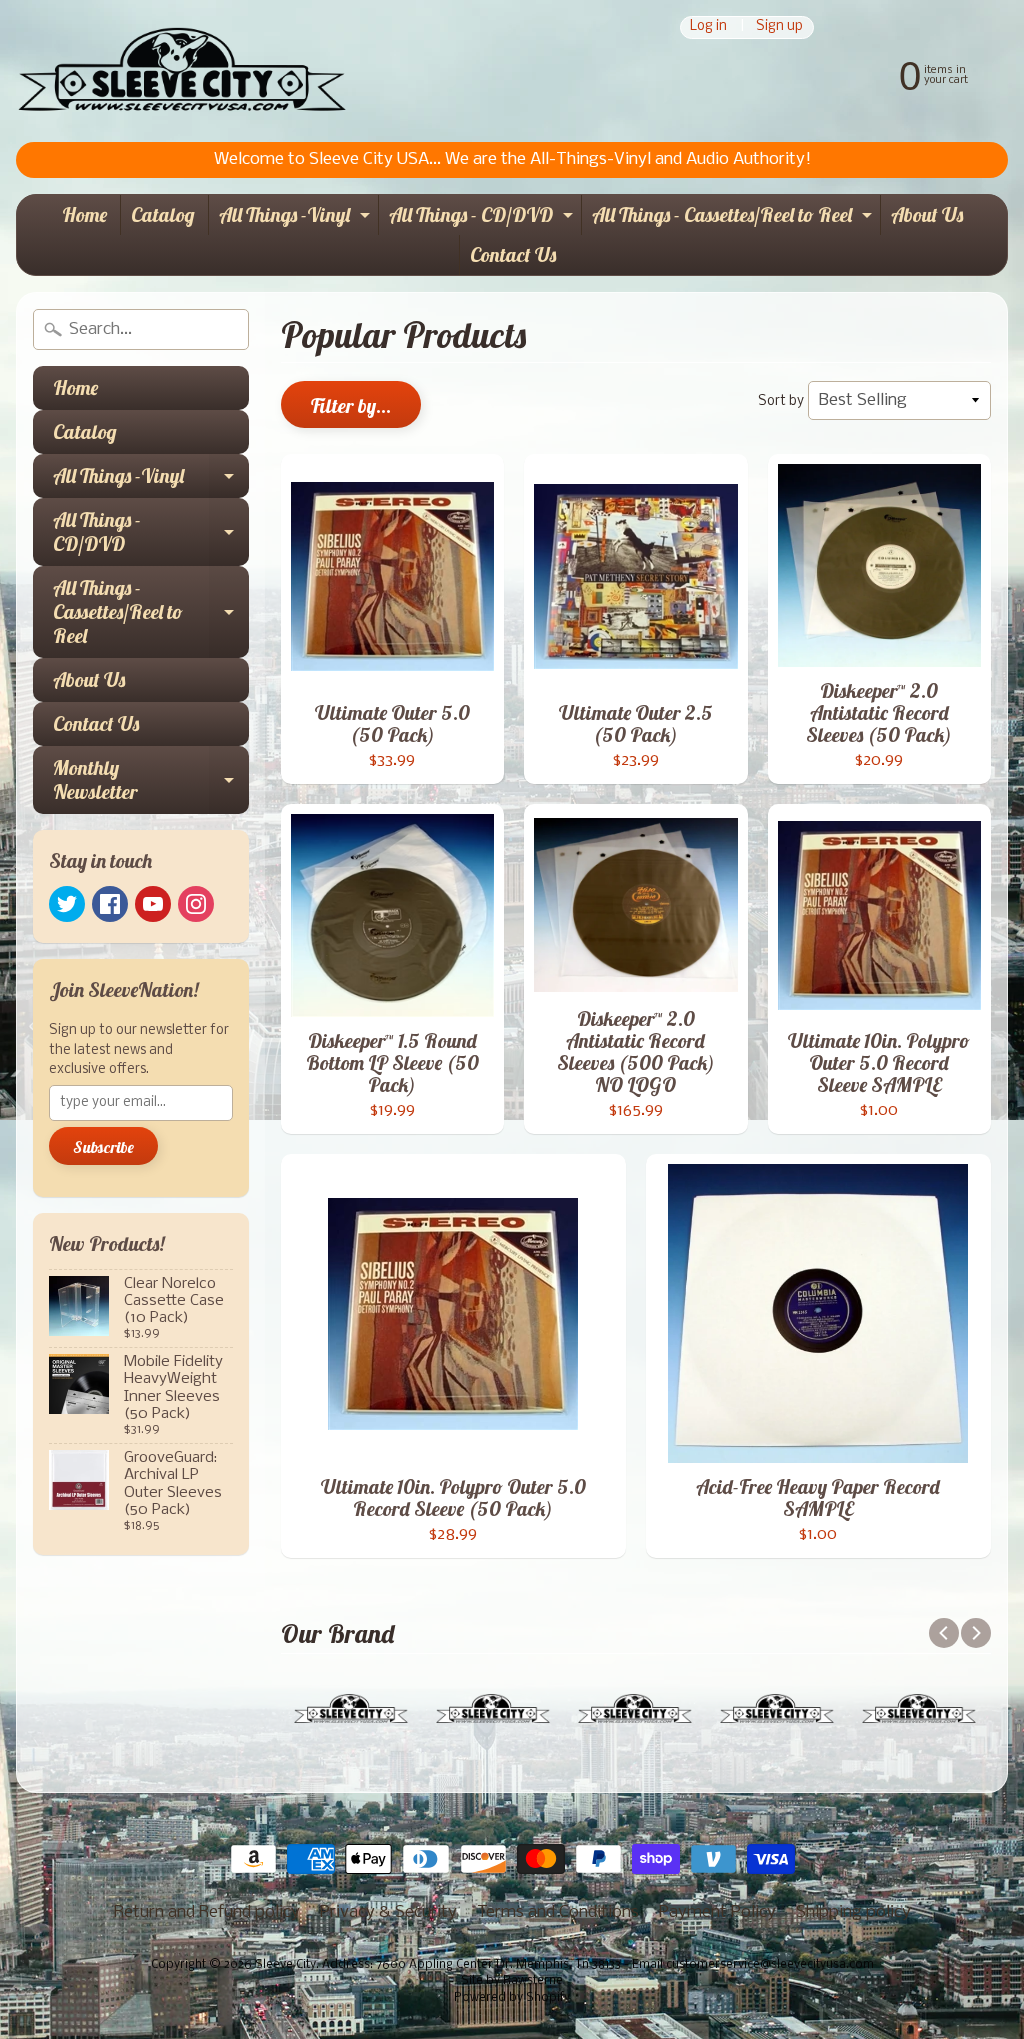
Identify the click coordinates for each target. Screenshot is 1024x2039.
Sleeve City (285, 1965)
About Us (927, 214)
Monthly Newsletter (151, 781)
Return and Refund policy (207, 1912)
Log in (708, 27)
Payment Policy (717, 1912)
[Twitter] (67, 904)
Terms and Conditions (558, 1912)
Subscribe (103, 1147)
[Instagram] (196, 904)
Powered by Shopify (512, 1998)
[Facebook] (110, 904)
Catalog (163, 214)
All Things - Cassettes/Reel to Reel (734, 218)
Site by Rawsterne (512, 1981)
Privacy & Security (388, 1912)
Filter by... (351, 405)
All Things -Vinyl (297, 218)
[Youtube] (153, 904)
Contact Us (513, 254)
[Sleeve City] (181, 71)
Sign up (779, 27)
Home (84, 214)
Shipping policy (853, 1912)
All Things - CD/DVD (483, 218)
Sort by (781, 401)
